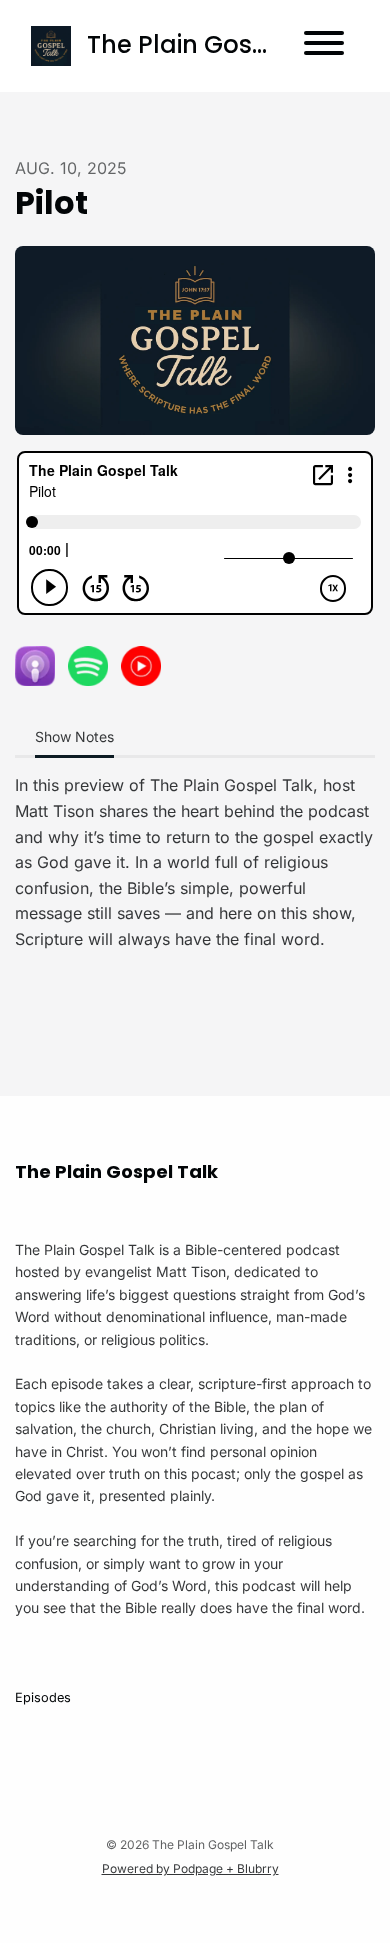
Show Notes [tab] (74, 736)
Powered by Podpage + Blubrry (190, 1868)
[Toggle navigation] (324, 46)
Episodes (43, 1697)
